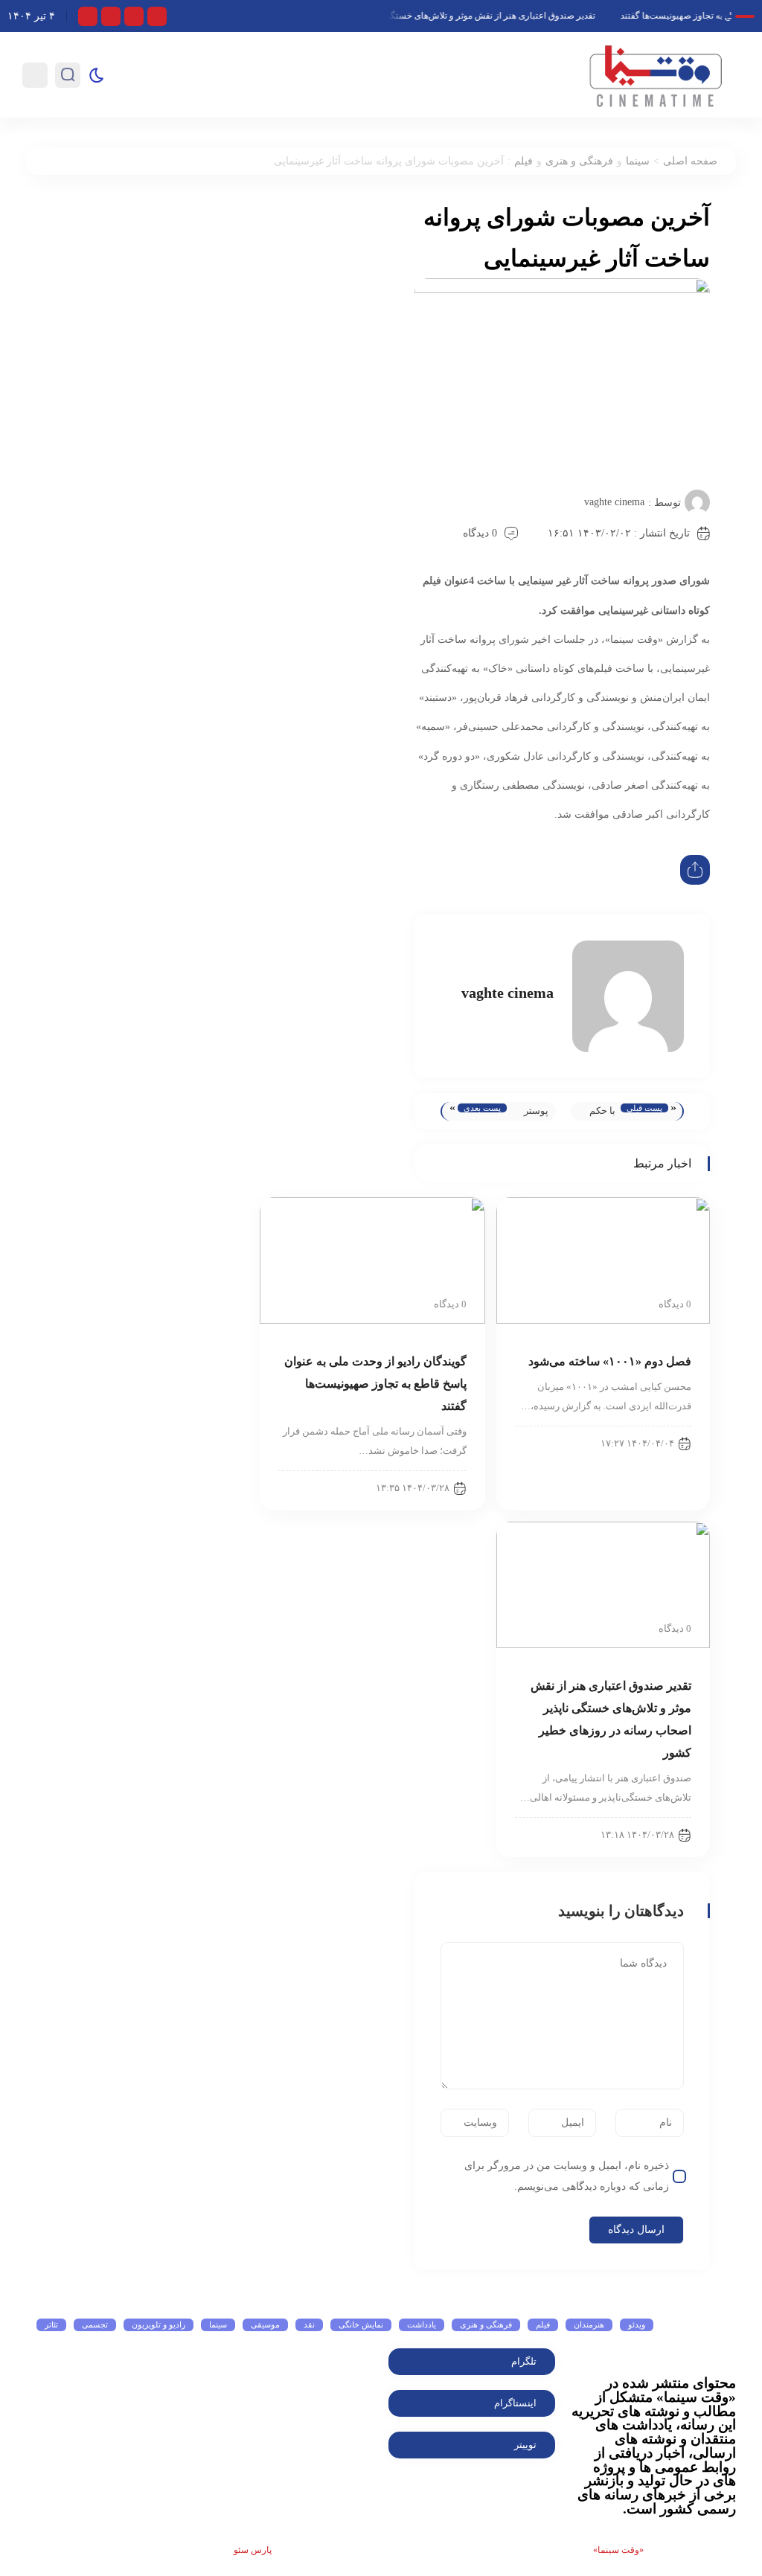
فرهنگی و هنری (579, 161)
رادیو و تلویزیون (159, 2325)
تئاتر (51, 2325)
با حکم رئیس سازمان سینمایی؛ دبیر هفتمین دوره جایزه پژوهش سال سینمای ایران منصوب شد (597, 1113)
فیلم (524, 161)
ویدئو (637, 2325)
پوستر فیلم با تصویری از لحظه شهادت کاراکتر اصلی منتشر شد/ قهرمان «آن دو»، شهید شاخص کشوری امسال (531, 1113)
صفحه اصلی (690, 161)
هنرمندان (589, 2325)
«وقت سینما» (618, 2550)
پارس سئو (253, 2550)
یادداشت (422, 2325)
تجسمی (95, 2325)
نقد (309, 2325)
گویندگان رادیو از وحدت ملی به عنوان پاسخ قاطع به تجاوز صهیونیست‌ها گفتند (375, 1384)
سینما (638, 161)
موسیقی (265, 2325)
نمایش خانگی (361, 2325)
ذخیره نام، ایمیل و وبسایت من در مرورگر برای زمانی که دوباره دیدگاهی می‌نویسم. (567, 2176)
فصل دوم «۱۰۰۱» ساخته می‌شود (610, 1361)
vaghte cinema (614, 502)
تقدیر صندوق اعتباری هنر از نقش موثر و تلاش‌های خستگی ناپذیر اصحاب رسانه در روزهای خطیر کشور (422, 16)
